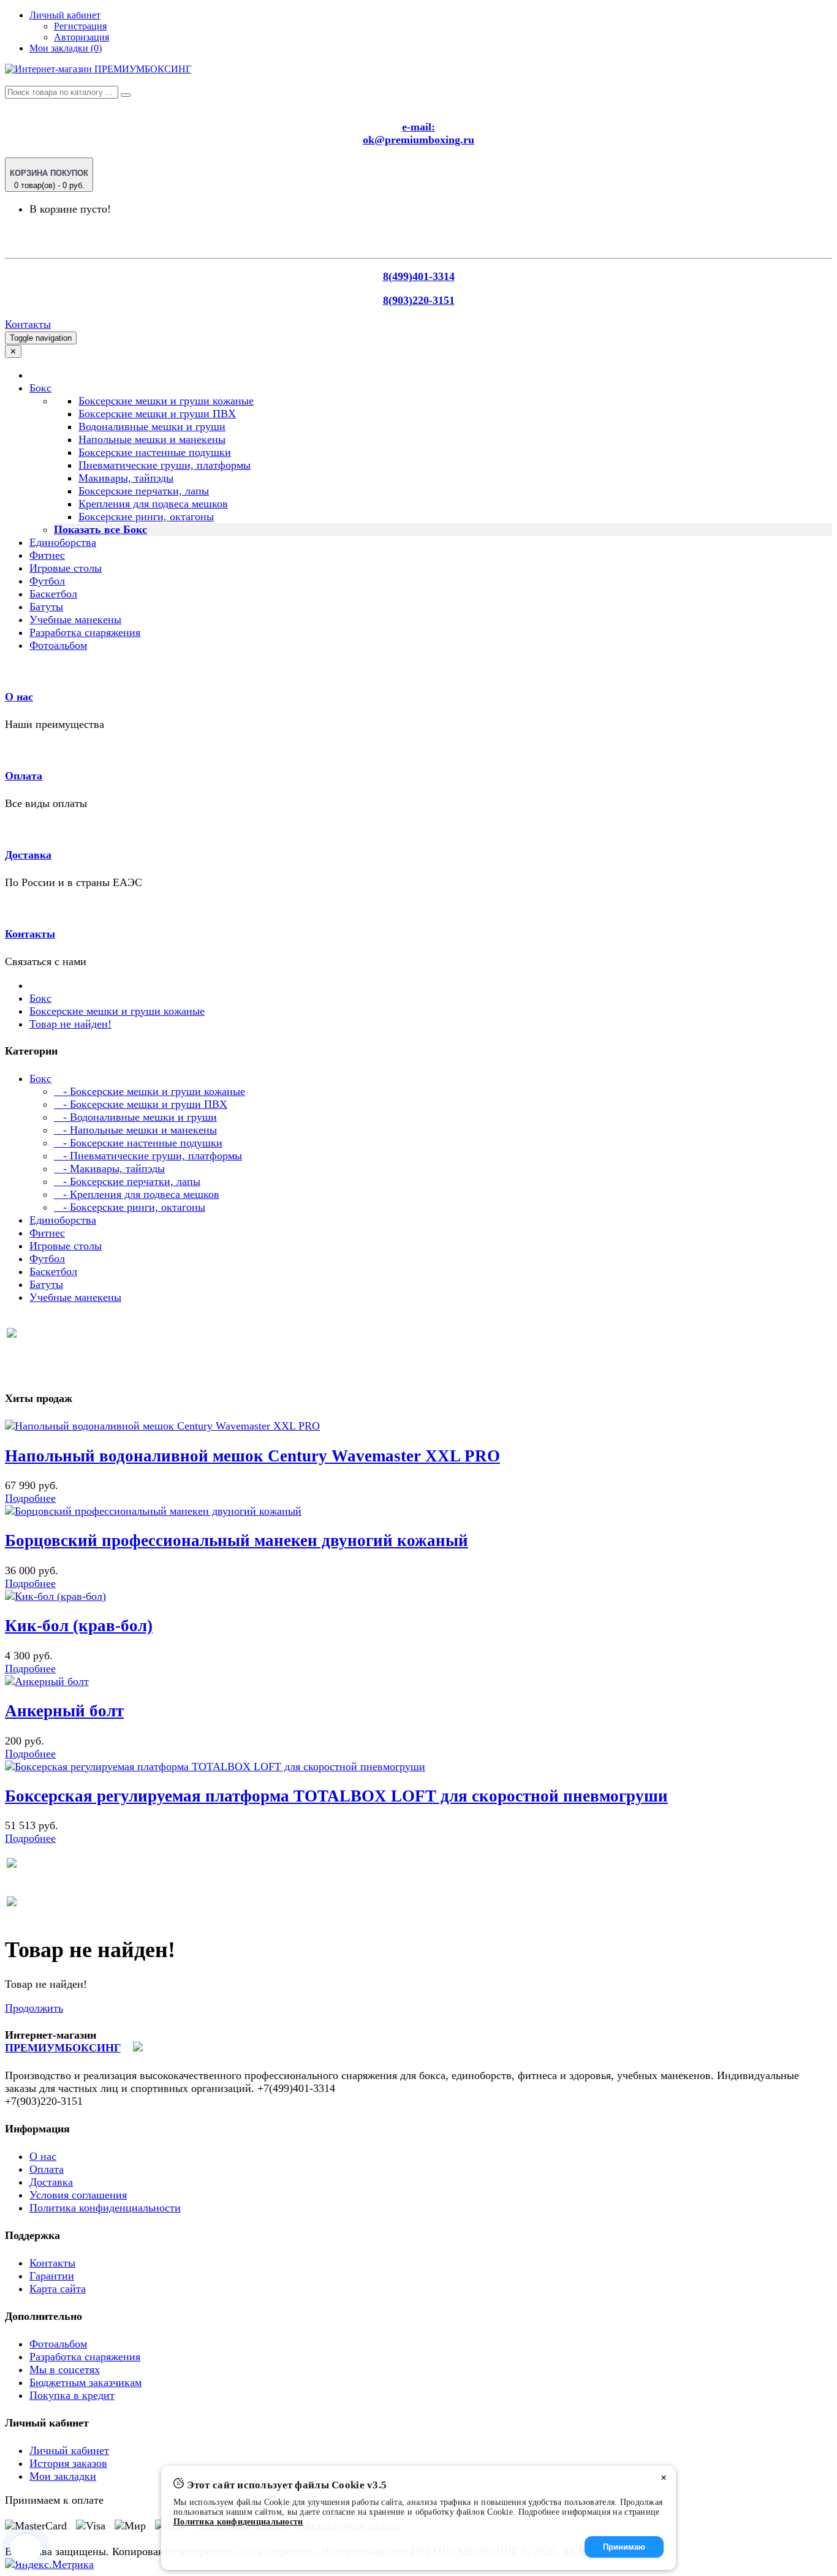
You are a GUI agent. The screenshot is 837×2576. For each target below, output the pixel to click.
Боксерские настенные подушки (155, 452)
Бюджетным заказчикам (85, 2382)
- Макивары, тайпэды (109, 1169)
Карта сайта (58, 2289)
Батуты (46, 607)
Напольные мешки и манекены (152, 439)
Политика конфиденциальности (105, 2208)
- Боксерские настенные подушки (138, 1143)
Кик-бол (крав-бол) (79, 1626)
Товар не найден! (70, 1024)
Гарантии (52, 2276)
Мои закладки (63, 2476)
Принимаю (624, 2547)
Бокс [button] (40, 388)
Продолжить (34, 2008)
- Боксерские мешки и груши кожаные (150, 1091)
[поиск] (126, 95)
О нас (19, 697)
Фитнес (47, 555)
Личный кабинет (69, 2450)
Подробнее (30, 1498)
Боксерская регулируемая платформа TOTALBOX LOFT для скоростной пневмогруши (336, 1796)
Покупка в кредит (72, 2395)
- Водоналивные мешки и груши (135, 1117)
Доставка (28, 855)
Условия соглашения (78, 2195)
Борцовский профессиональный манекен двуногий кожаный (237, 1540)
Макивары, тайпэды (126, 478)
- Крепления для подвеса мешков (137, 1194)
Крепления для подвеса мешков (153, 504)
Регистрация (80, 26)
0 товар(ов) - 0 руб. (49, 179)
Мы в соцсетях (65, 2370)
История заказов (68, 2463)
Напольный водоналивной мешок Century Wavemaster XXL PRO (252, 1456)
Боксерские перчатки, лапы (144, 491)
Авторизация (81, 37)
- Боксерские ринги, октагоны (130, 1207)
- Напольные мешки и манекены (135, 1130)
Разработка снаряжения (85, 632)
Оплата (24, 776)
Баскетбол (53, 594)
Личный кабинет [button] (65, 15)
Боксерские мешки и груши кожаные (166, 401)
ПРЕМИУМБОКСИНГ (63, 2048)
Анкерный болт (64, 1711)
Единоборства (63, 542)
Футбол (47, 581)
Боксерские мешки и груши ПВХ (157, 414)
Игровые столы (66, 568)
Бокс (40, 998)
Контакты (28, 324)
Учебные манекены (75, 619)
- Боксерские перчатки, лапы (127, 1181)
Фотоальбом (58, 645)
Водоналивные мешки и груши (152, 426)
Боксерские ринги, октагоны (146, 517)
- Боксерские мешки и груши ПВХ (141, 1104)
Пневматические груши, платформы (165, 465)
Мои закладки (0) (66, 48)
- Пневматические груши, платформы (148, 1156)
